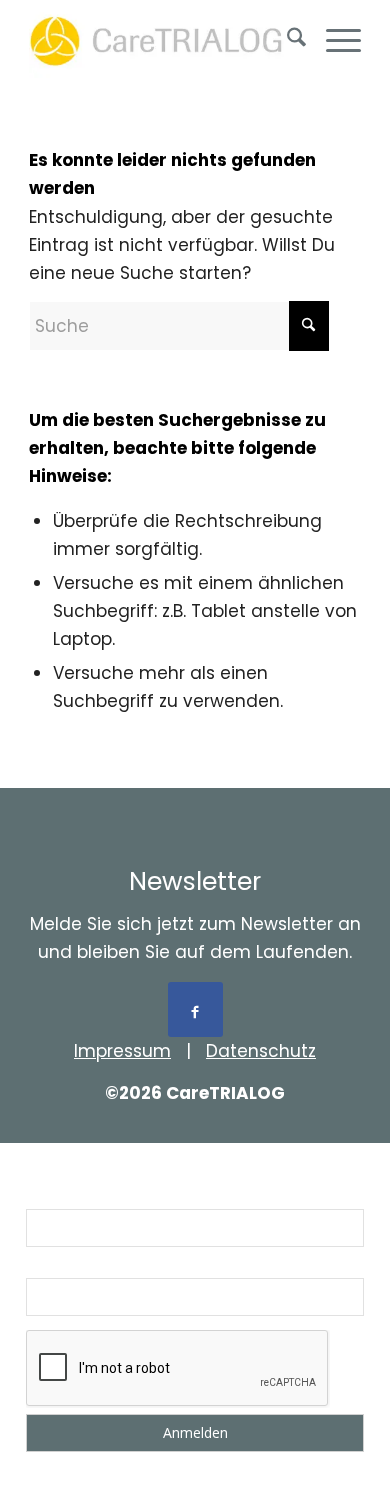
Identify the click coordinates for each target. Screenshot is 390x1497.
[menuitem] (286, 41)
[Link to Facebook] (195, 1009)
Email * (52, 1265)
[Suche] (286, 41)
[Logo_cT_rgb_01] (161, 41)
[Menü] (333, 41)
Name (47, 1196)
